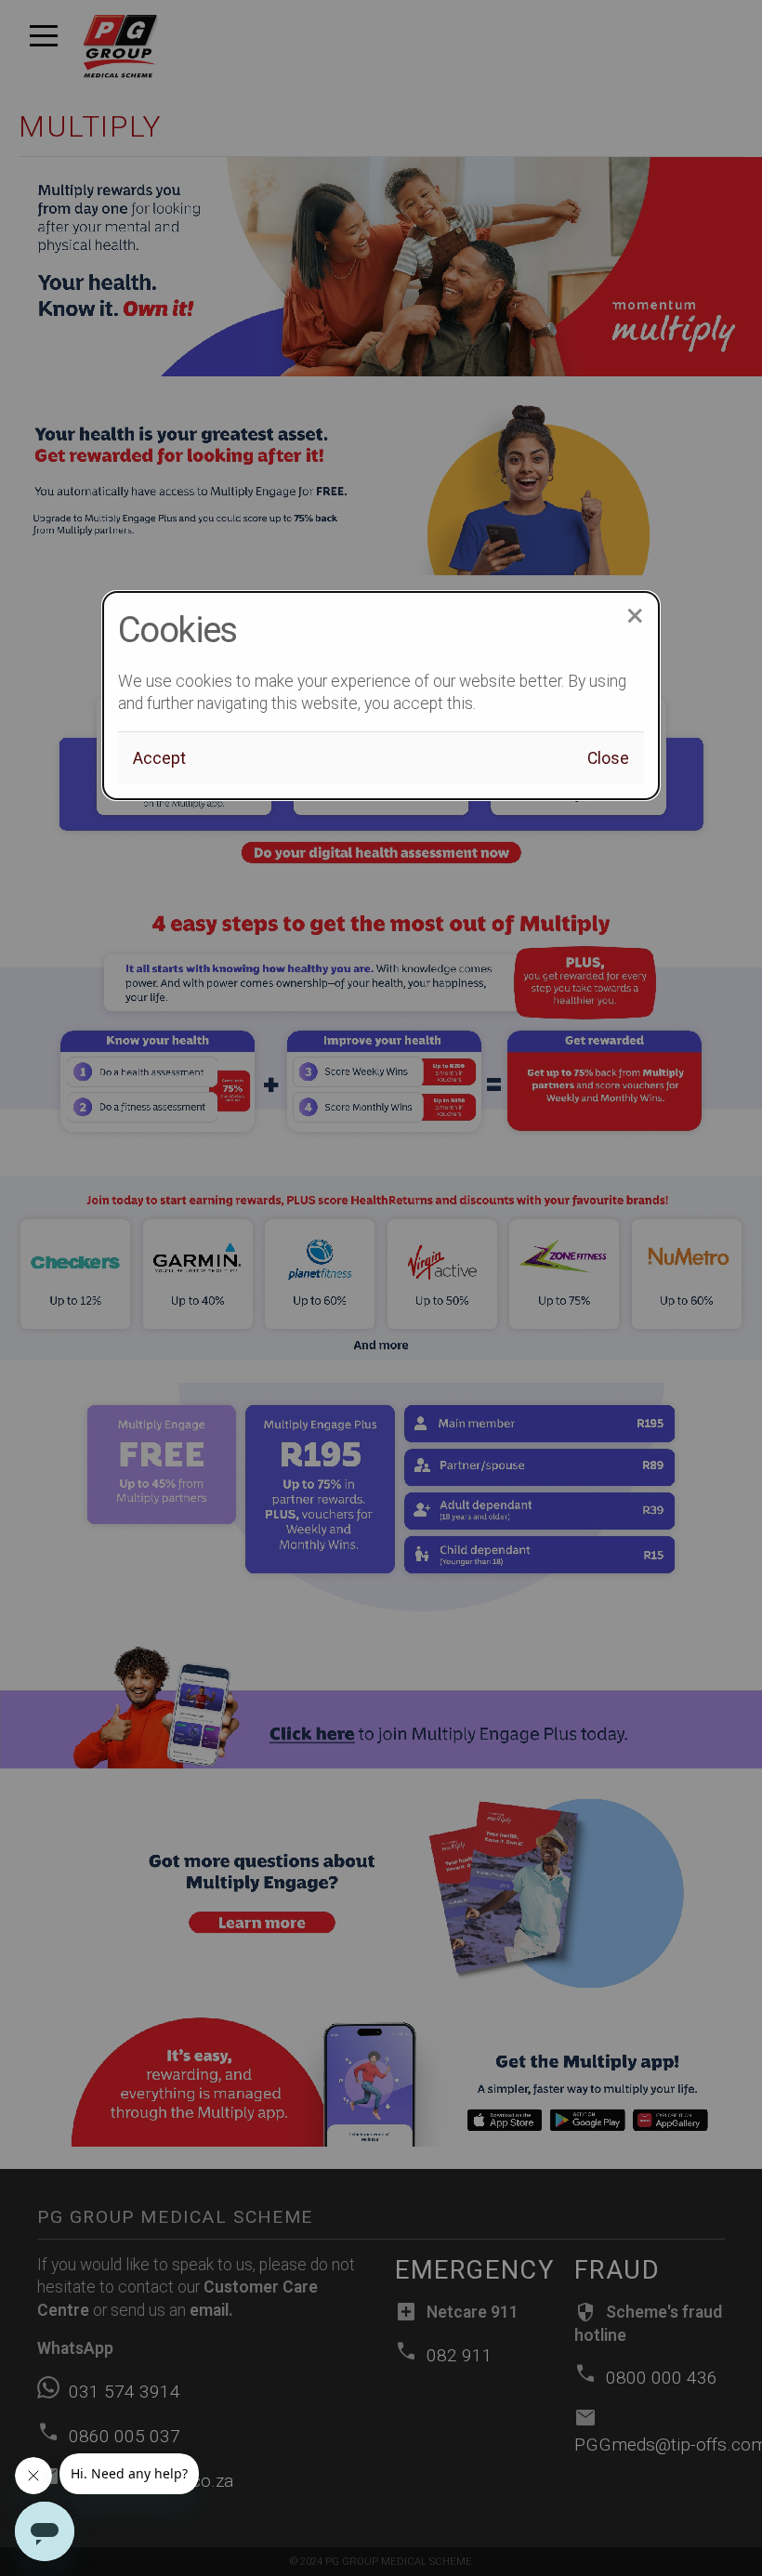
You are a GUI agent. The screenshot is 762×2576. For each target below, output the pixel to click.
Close (608, 758)
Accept (159, 758)
